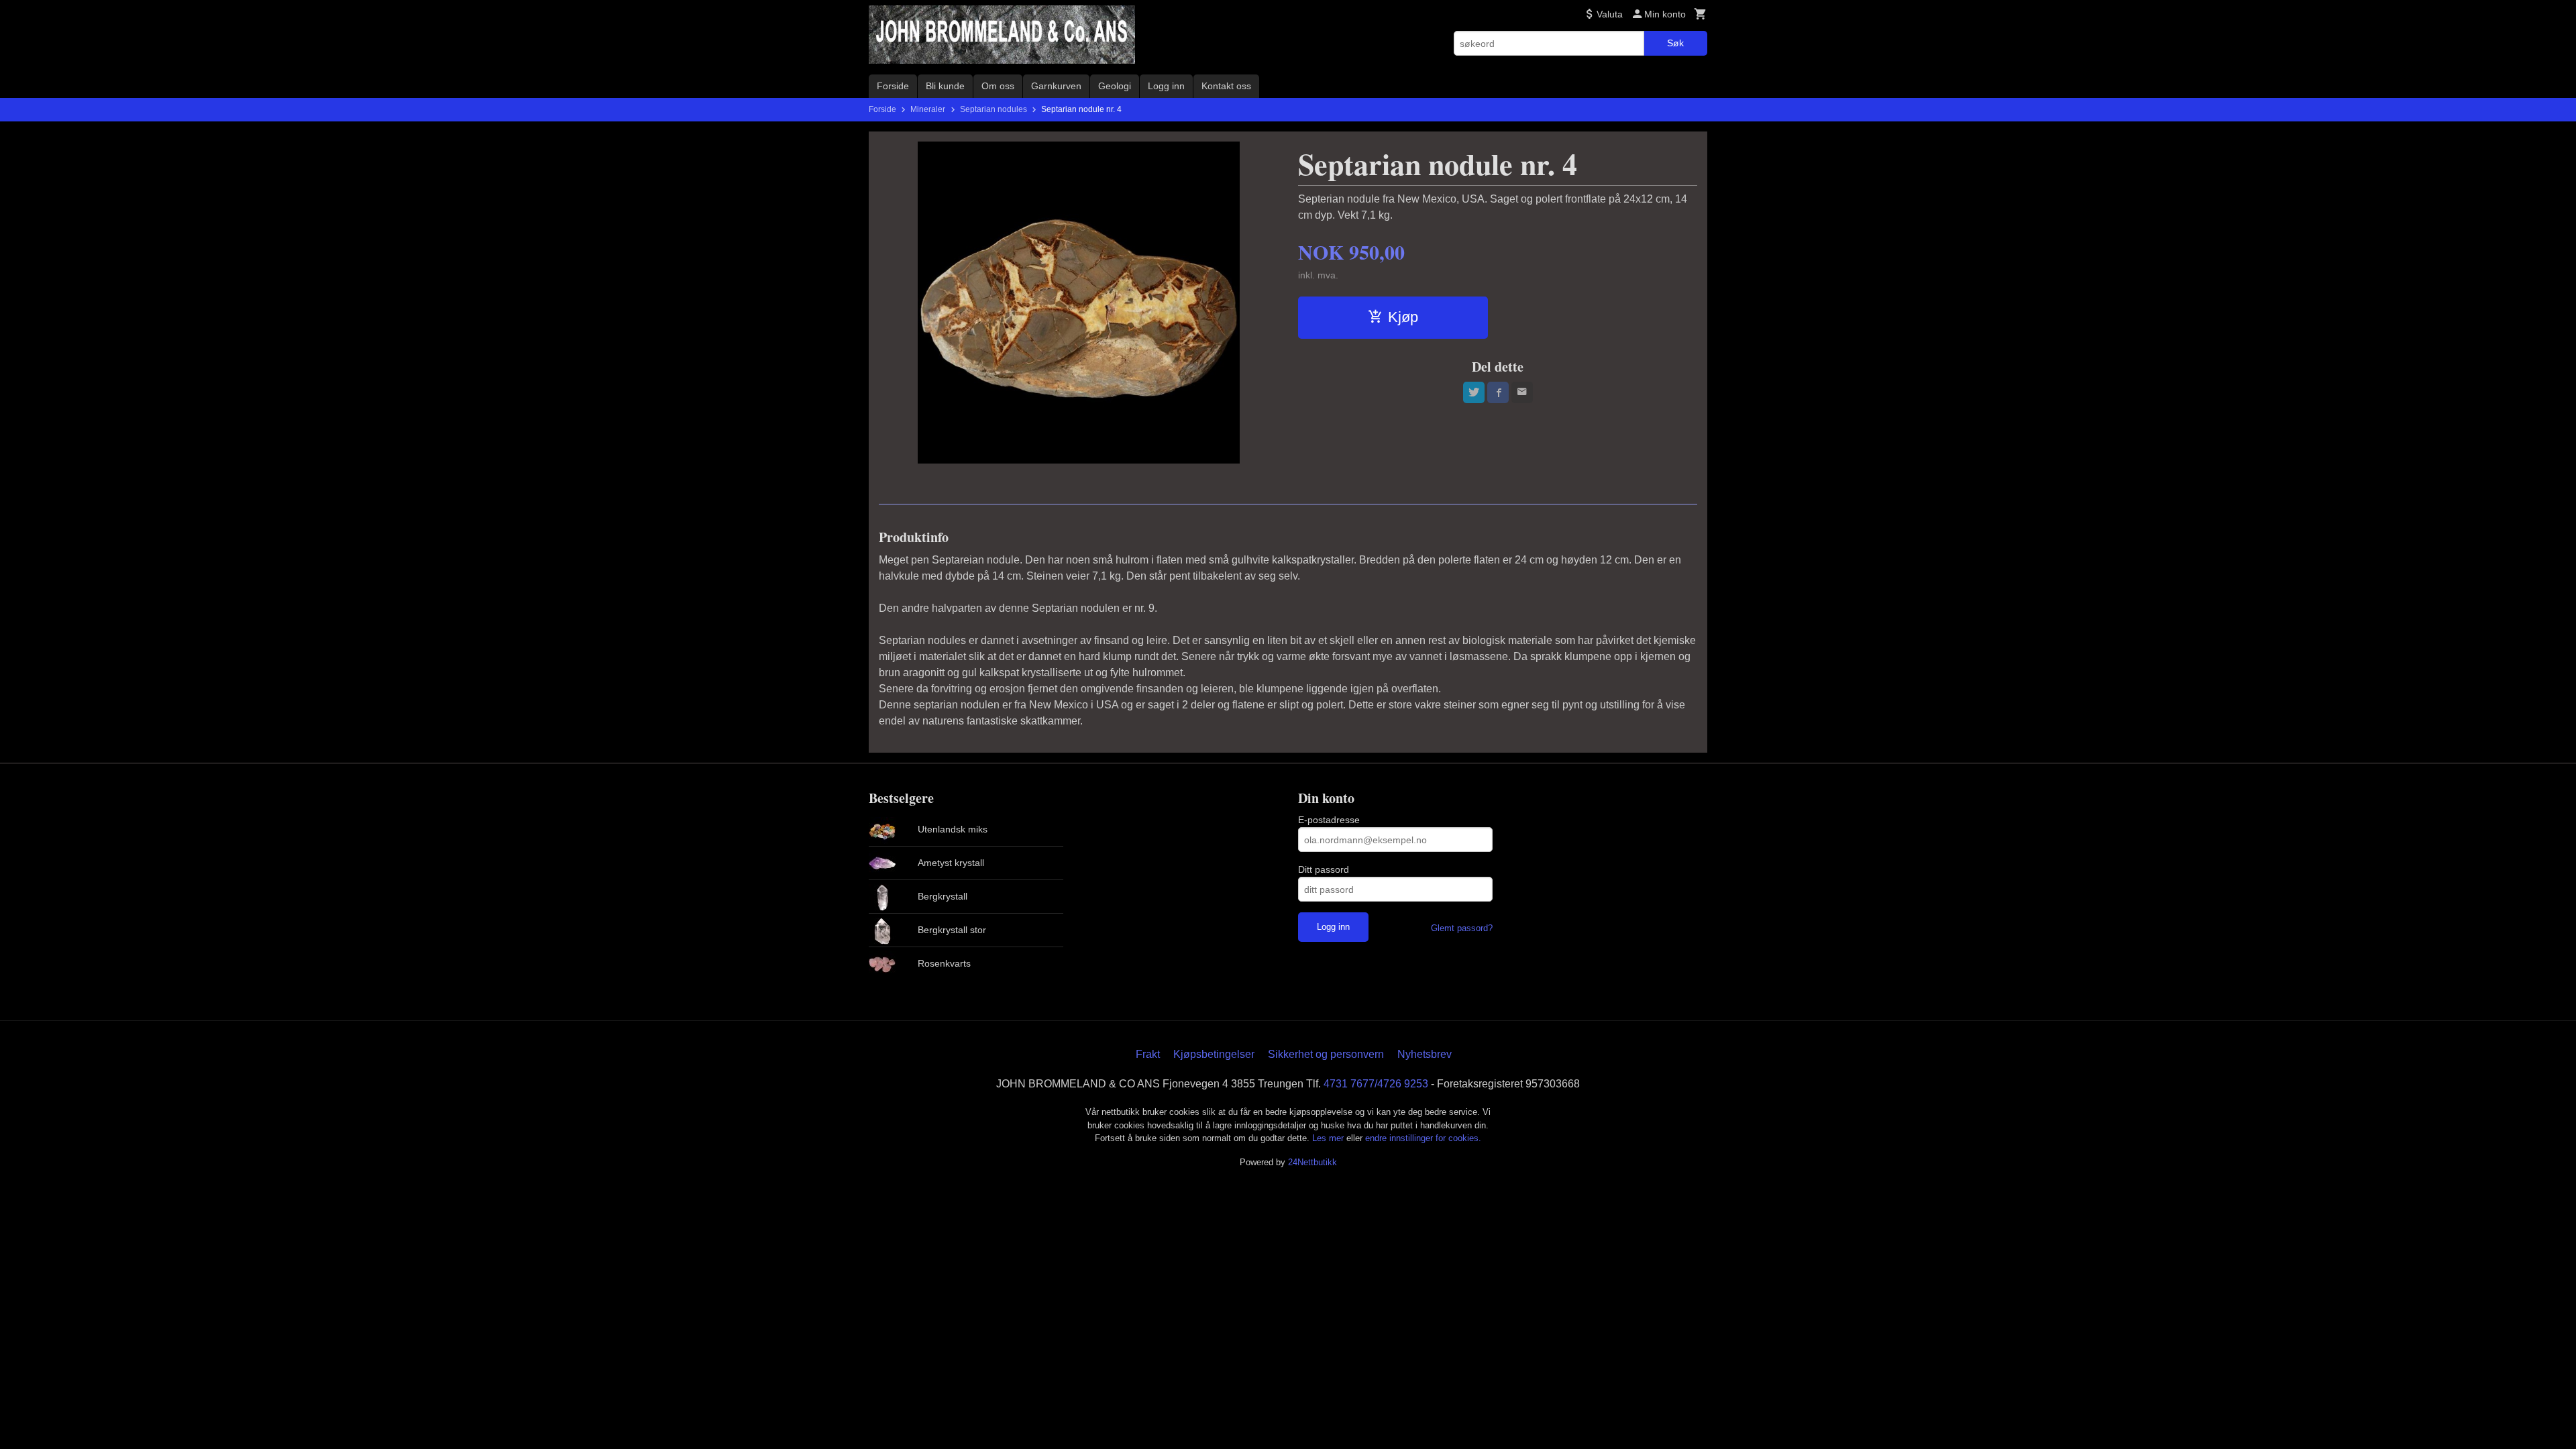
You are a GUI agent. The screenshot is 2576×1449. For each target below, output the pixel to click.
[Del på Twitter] (1474, 392)
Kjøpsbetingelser (1214, 1054)
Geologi (1115, 86)
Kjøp (1403, 317)
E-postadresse (1329, 820)
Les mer (1329, 1138)
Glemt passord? (1462, 928)
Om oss (998, 86)
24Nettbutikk (1312, 1162)
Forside (893, 86)
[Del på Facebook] (1498, 392)
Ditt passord (1324, 869)
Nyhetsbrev (1425, 1054)
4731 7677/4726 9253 (1376, 1084)
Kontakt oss (1226, 86)
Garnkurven (1056, 86)
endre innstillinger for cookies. (1423, 1138)
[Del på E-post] (1522, 392)
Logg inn (1166, 86)
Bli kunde (945, 86)
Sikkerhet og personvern (1326, 1054)
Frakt (1148, 1054)
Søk (1675, 43)
